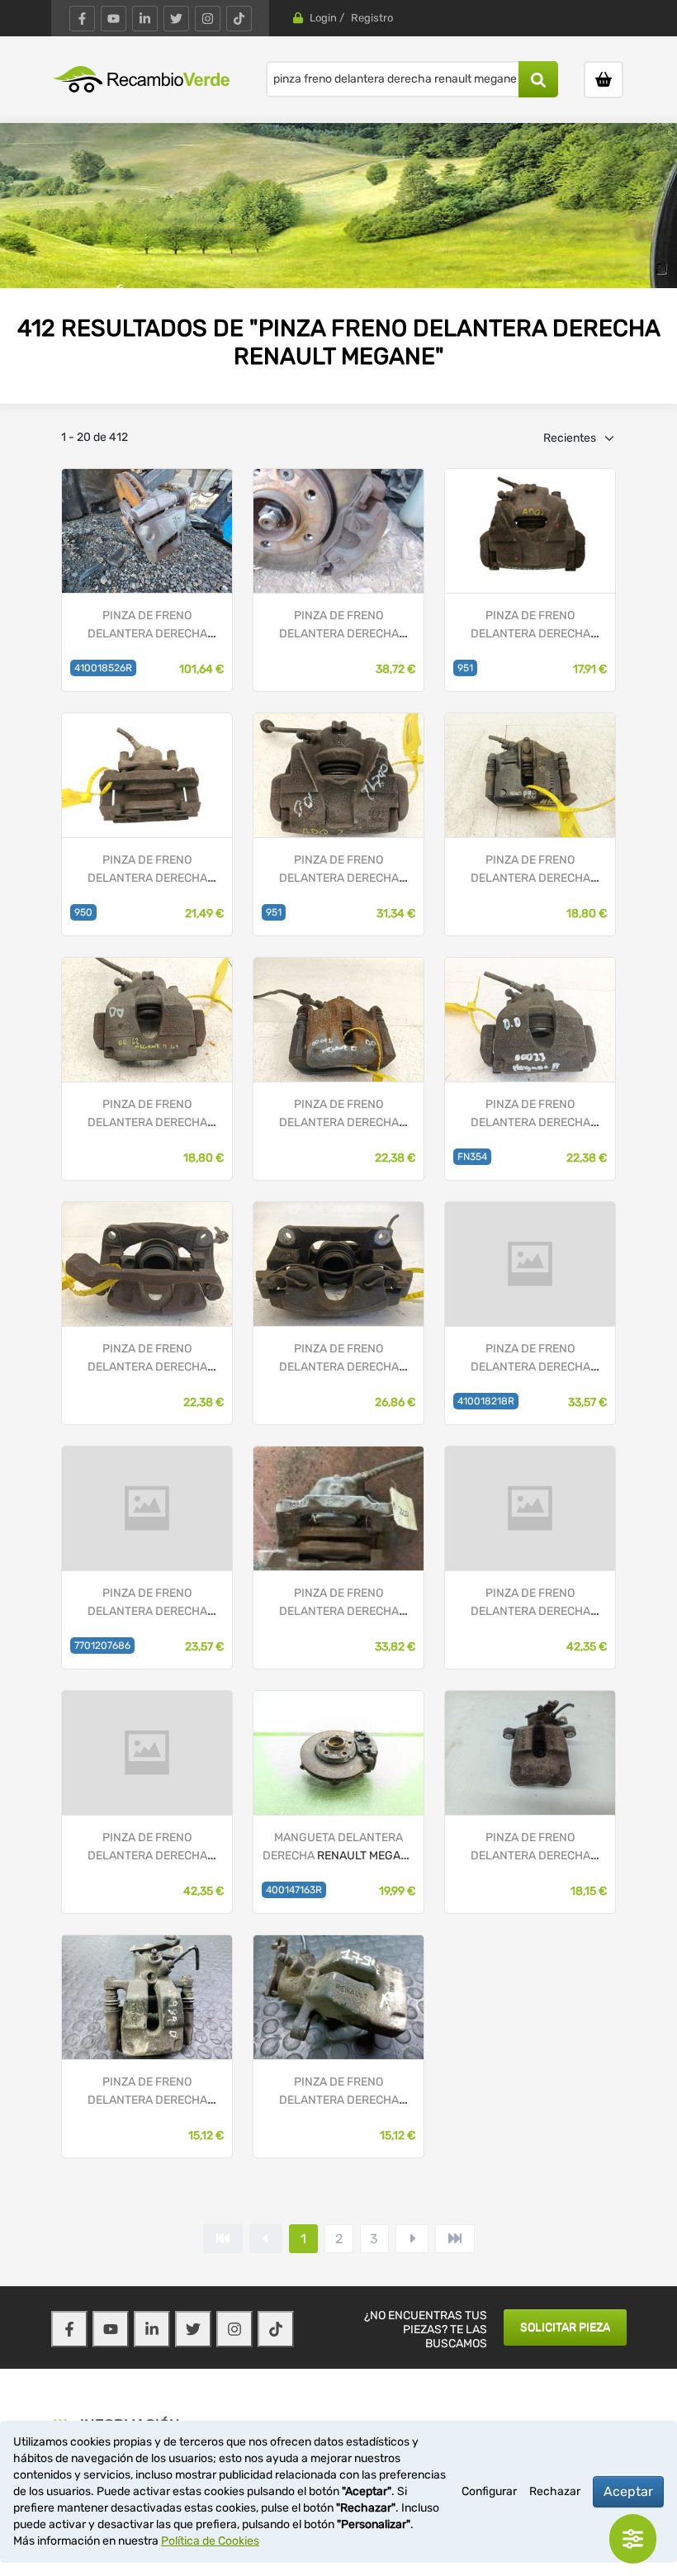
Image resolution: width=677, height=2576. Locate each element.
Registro (372, 18)
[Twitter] (176, 19)
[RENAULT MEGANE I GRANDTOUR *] (530, 775)
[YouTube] (114, 19)
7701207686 (102, 1646)
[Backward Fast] (223, 2239)
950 (83, 912)
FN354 (472, 1157)
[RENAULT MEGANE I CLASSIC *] (147, 1264)
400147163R (294, 1890)
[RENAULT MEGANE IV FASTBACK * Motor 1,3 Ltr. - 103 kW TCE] (147, 530)
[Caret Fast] (266, 2239)
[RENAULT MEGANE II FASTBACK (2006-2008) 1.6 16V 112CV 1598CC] (338, 1997)
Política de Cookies (210, 2541)
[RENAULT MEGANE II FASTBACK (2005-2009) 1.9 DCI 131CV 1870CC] (147, 1752)
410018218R (486, 1401)
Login (323, 18)
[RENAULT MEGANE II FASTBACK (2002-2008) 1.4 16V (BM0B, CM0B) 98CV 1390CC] (530, 1508)
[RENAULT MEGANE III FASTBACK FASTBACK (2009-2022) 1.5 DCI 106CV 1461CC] (338, 530)
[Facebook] (82, 19)
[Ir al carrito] (604, 80)
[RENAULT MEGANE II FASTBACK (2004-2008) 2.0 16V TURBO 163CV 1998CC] (147, 1019)
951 (465, 668)
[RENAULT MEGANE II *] (338, 1019)
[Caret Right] (412, 2239)
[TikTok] (239, 19)
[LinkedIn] (145, 19)
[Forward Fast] (455, 2239)
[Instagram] (208, 19)
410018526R (103, 668)
